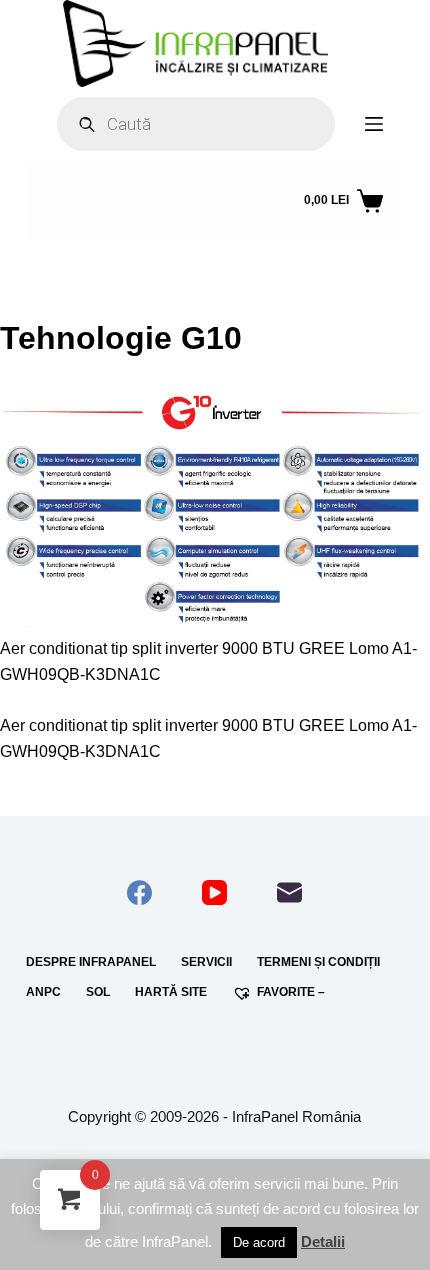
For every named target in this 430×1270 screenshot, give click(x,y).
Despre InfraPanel (91, 962)
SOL (98, 992)
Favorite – (291, 992)
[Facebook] (139, 892)
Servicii (206, 962)
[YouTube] (214, 892)
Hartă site (171, 992)
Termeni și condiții (318, 962)
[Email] (289, 892)
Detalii (323, 1241)
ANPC (43, 992)
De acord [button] (259, 1242)
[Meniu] (374, 124)
